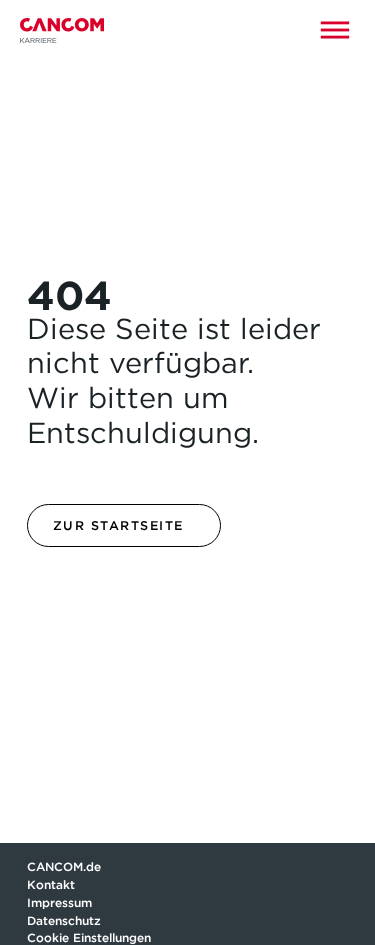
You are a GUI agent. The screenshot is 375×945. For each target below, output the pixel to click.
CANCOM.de (64, 866)
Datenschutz (64, 920)
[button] (335, 30)
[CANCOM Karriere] (62, 30)
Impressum (59, 902)
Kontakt (52, 884)
